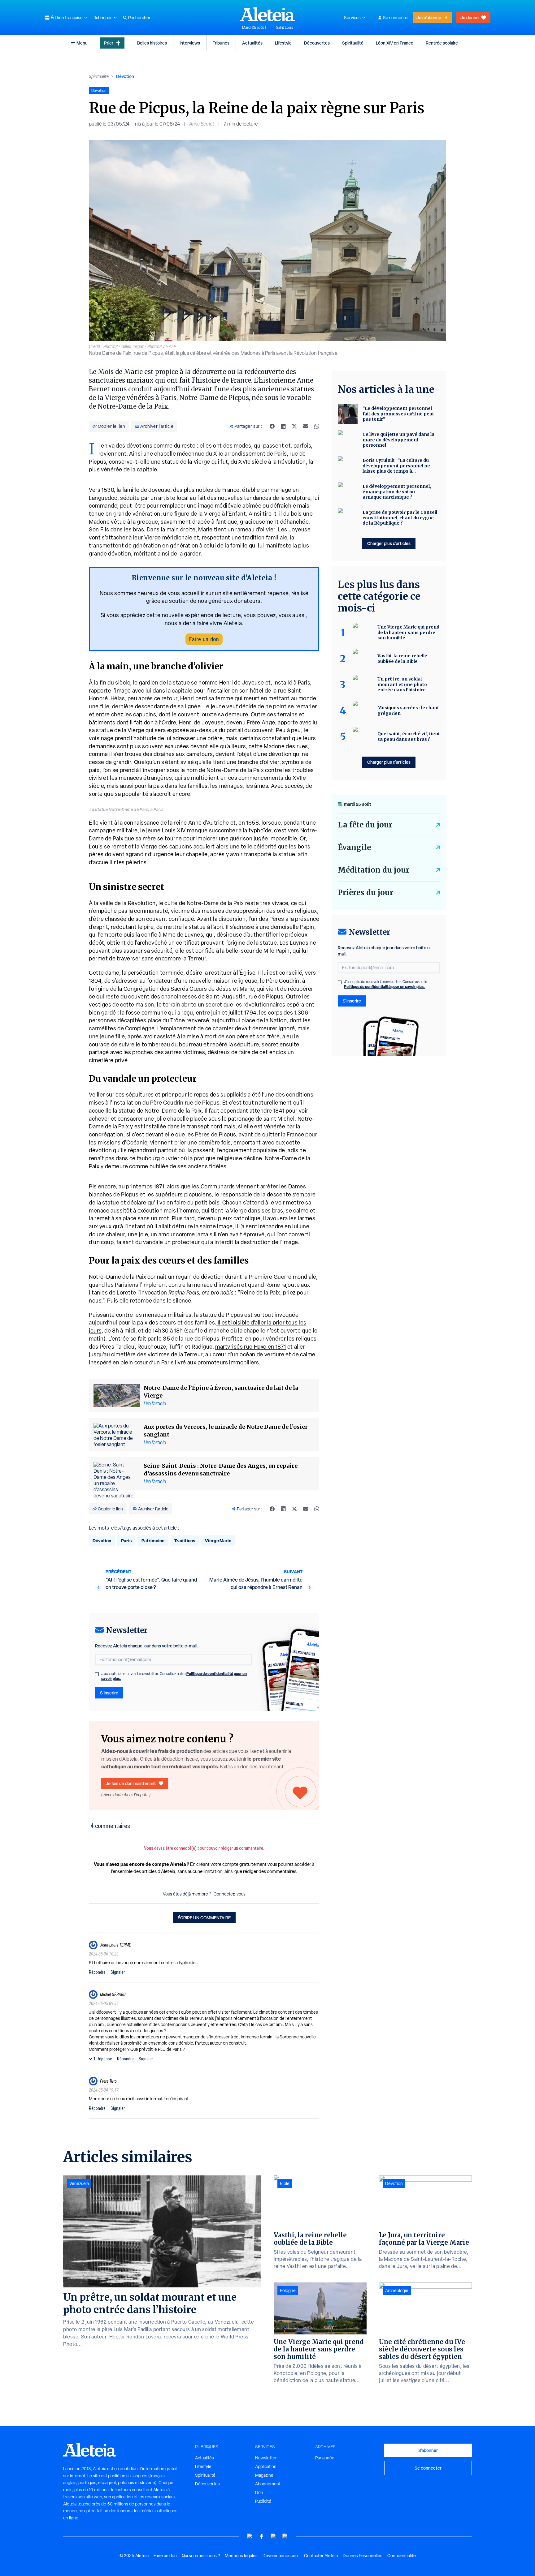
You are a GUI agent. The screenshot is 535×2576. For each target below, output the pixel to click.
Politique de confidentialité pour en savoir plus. (384, 987)
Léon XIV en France (395, 43)
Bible (285, 2183)
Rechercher (139, 18)
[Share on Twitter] (294, 426)
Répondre (97, 1972)
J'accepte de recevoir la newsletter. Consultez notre (174, 1676)
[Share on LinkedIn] (283, 426)
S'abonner (428, 2450)
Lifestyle (283, 43)
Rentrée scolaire (442, 43)
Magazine (264, 2475)
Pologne (288, 2290)
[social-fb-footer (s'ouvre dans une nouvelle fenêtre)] (262, 2536)
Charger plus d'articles (389, 543)
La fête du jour (365, 825)
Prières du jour (365, 893)
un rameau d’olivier (251, 529)
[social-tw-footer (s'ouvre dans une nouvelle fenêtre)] (273, 2536)
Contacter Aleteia (321, 2556)
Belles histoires (152, 43)
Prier (109, 43)
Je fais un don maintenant (131, 1783)
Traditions (185, 1541)
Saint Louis (285, 28)
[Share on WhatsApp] (317, 426)
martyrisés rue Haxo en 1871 (251, 1347)
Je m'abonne (429, 17)
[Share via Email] (306, 426)
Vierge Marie (218, 1541)
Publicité (263, 2501)
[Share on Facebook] (272, 426)
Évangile (354, 847)
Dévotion (125, 76)
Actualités (252, 43)
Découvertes (317, 43)
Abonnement (268, 2484)
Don (259, 2492)
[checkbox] (97, 1674)
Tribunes (221, 43)
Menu (82, 43)
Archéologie (397, 2290)
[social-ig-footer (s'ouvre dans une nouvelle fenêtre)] (285, 2536)
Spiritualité (353, 43)
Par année (325, 2458)
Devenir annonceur (281, 2556)
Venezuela (79, 2183)
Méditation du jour (374, 870)
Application (266, 2467)
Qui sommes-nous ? (201, 2556)
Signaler (118, 1972)
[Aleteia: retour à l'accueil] (267, 14)
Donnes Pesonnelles (363, 2556)
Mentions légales (241, 2556)
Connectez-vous (230, 1894)
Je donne (470, 17)
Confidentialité (402, 2556)
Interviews (190, 43)
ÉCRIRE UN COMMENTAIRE (204, 1918)
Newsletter (266, 2458)
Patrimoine (153, 1541)
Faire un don (204, 639)
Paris (126, 1541)
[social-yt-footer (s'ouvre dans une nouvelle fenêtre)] (250, 2536)
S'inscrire (109, 1693)
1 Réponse (103, 2059)
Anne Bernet (202, 124)
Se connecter (396, 18)
